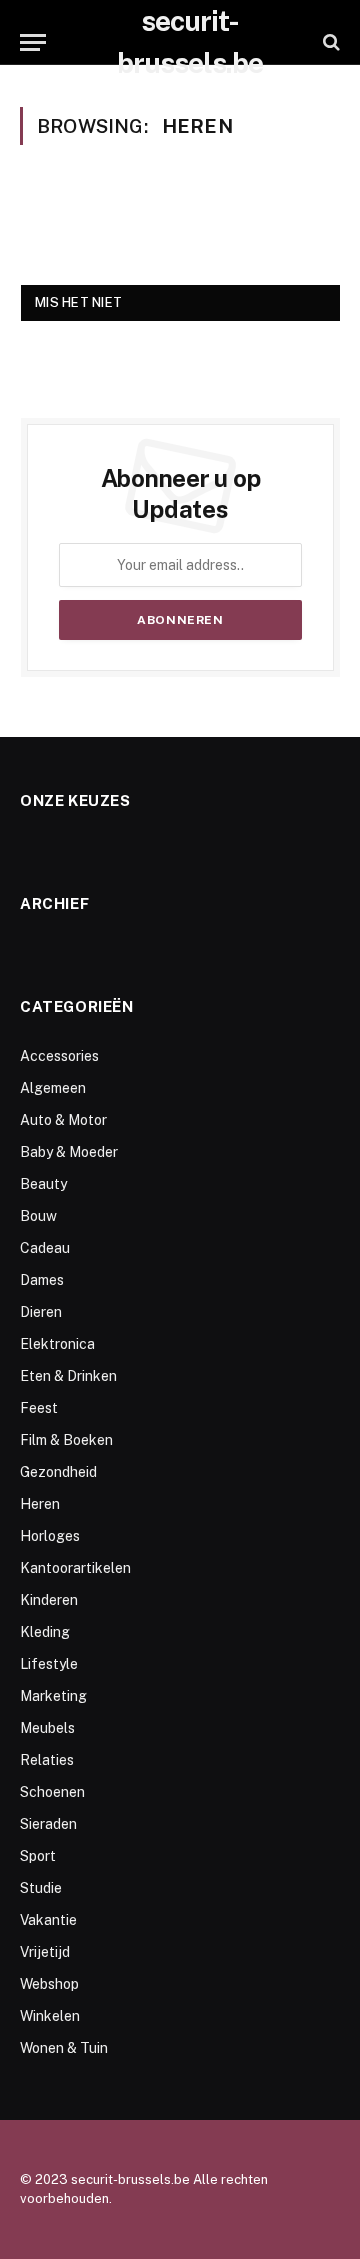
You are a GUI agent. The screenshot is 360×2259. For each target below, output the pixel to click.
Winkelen (50, 2016)
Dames (42, 1280)
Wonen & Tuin (64, 2048)
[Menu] (33, 42)
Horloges (50, 1536)
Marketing (53, 1696)
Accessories (59, 1056)
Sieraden (48, 1824)
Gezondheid (58, 1472)
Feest (39, 1408)
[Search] (329, 42)
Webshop (49, 1984)
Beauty (43, 1184)
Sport (38, 1856)
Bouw (38, 1216)
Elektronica (57, 1344)
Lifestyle (49, 1664)
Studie (41, 1888)
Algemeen (53, 1088)
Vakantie (48, 1920)
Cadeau (45, 1248)
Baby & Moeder (69, 1152)
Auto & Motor (63, 1120)
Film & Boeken (66, 1440)
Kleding (45, 1632)
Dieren (41, 1312)
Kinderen (49, 1600)
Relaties (47, 1760)
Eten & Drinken (68, 1376)
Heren (40, 1504)
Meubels (47, 1728)
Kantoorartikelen (75, 1568)
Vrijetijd (45, 1952)
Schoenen (52, 1792)
